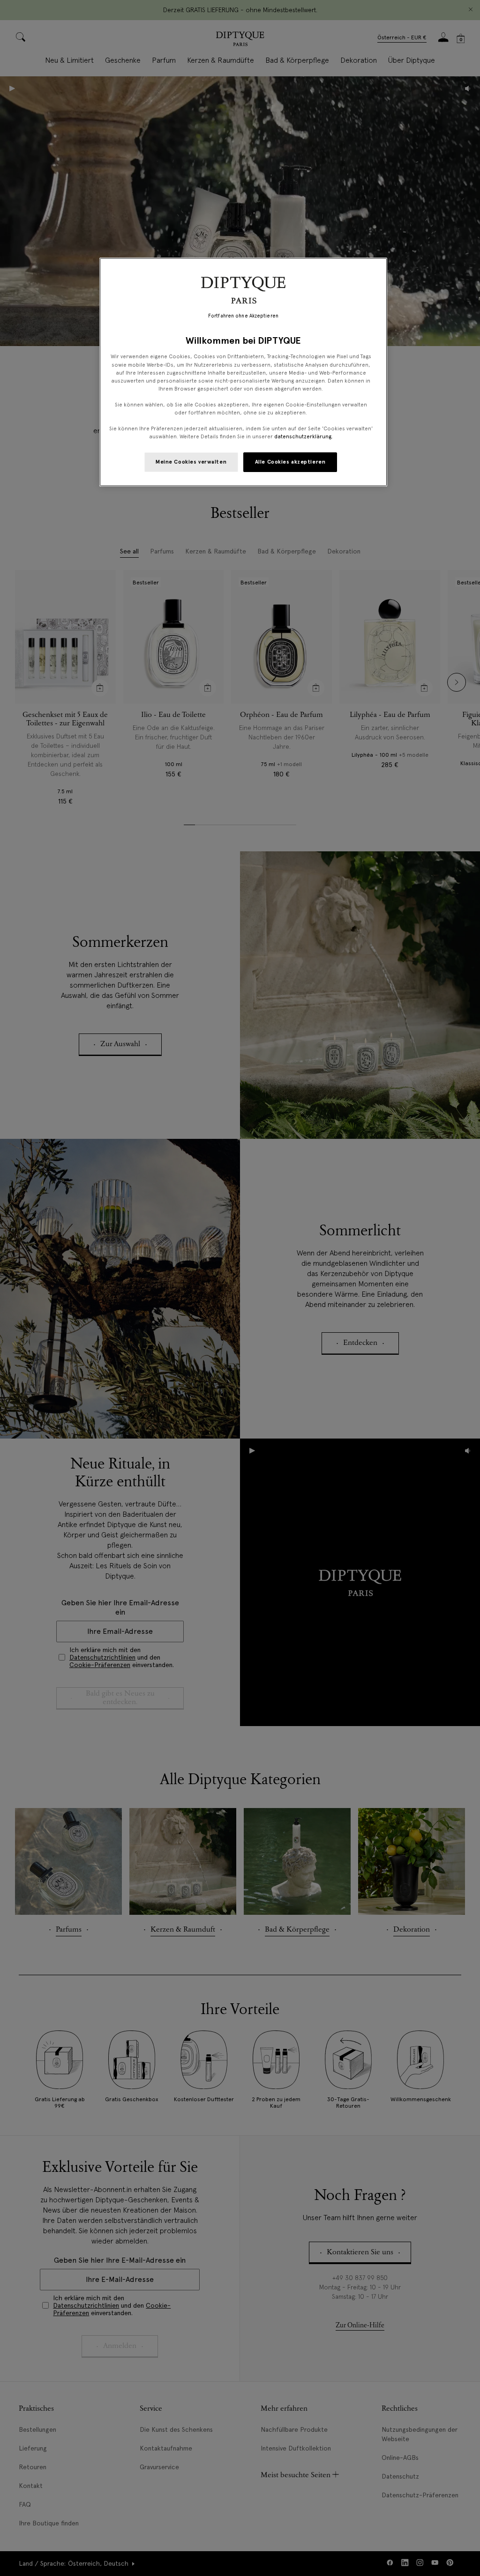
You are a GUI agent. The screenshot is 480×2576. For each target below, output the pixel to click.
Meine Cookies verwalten (191, 462)
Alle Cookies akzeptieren (290, 462)
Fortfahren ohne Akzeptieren (243, 316)
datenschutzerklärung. (304, 436)
